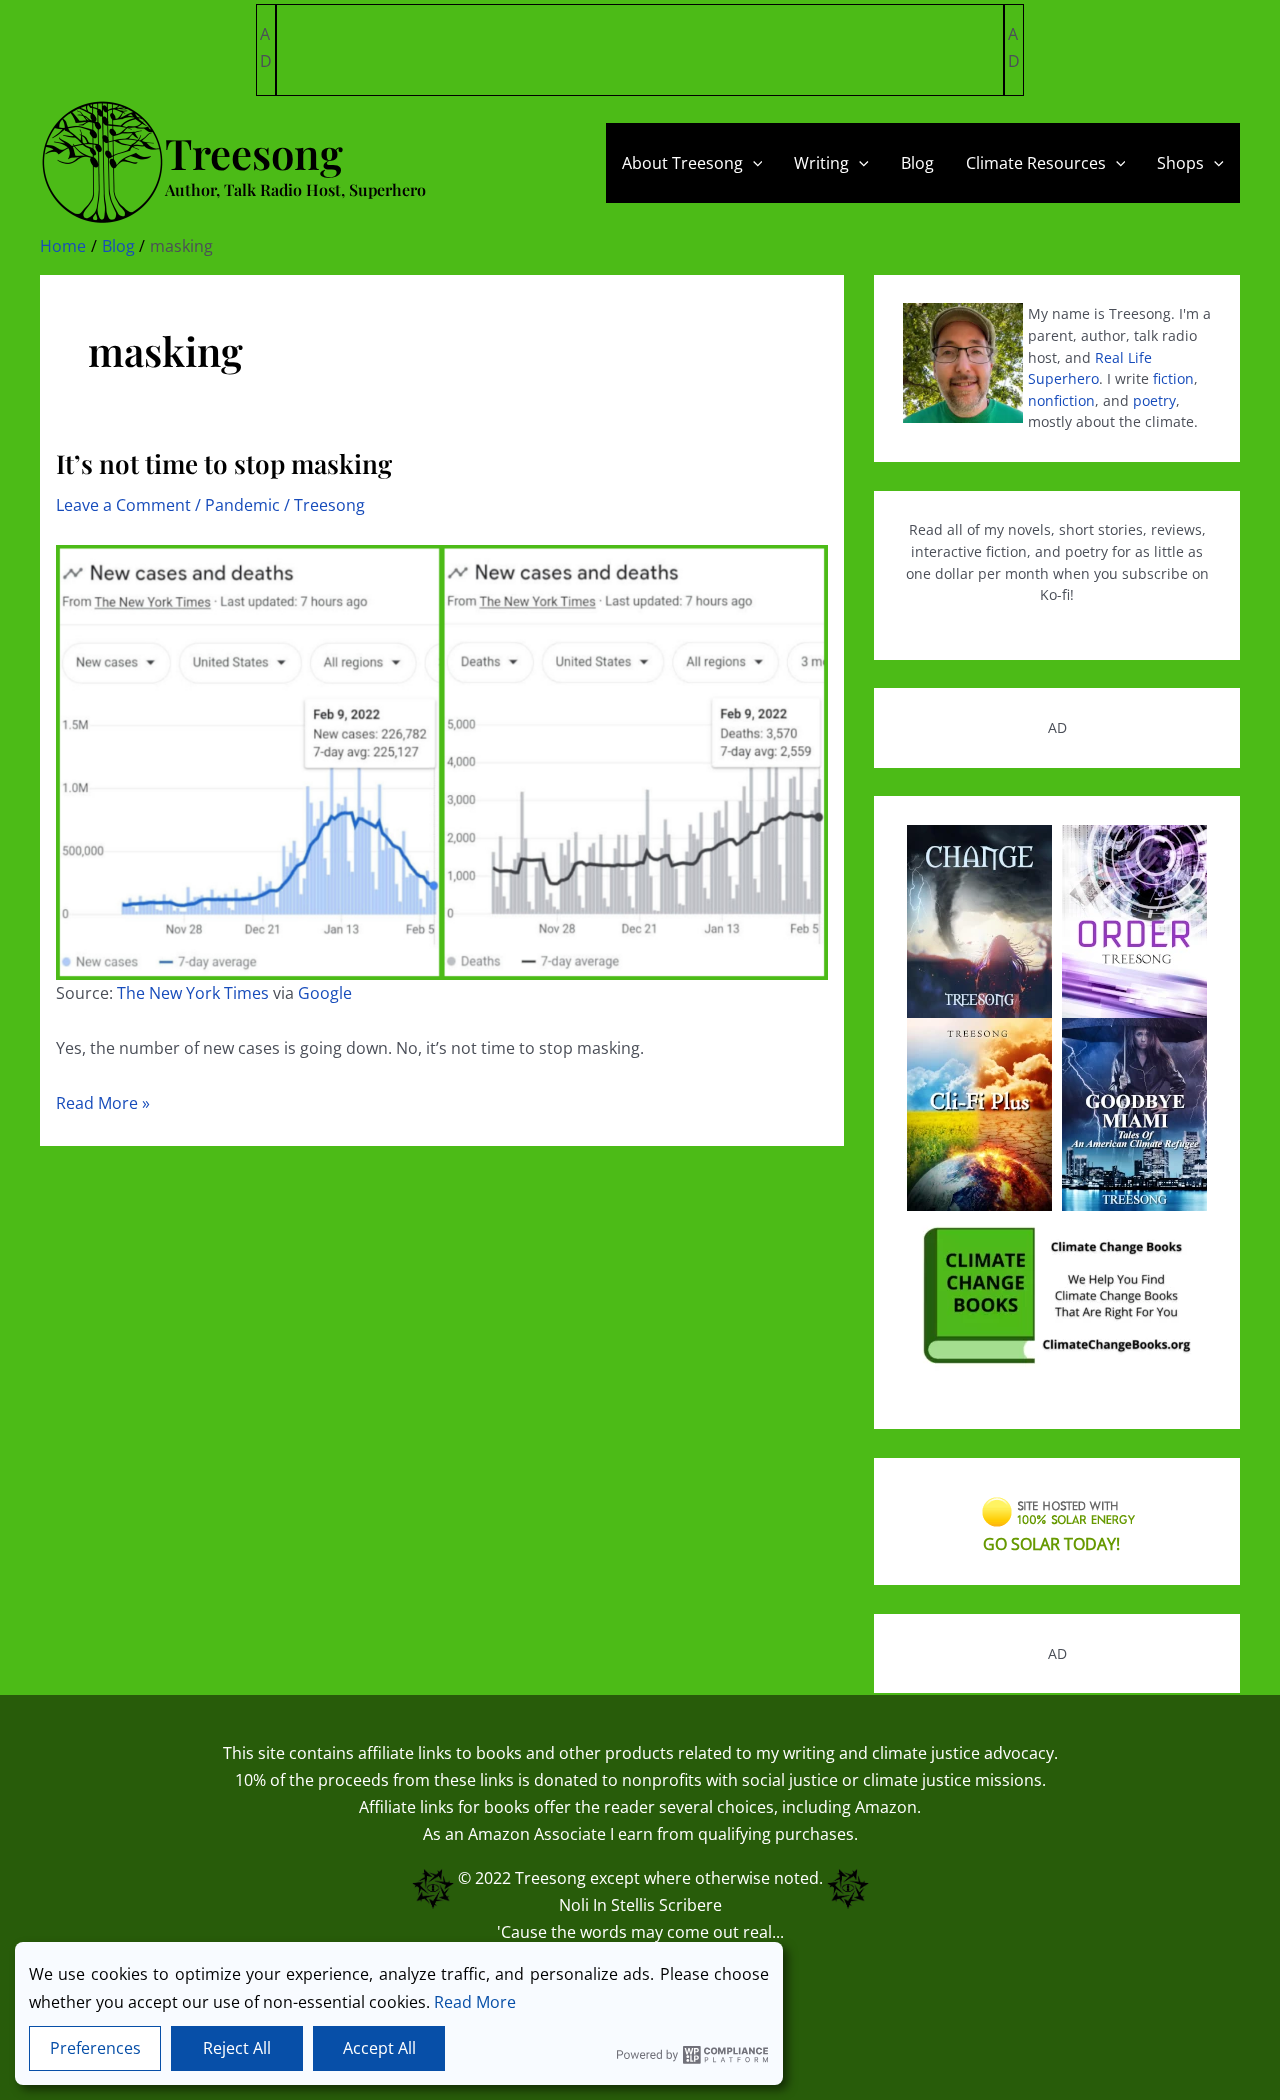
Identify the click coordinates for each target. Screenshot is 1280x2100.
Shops (1180, 163)
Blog (917, 163)
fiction (1173, 378)
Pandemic (242, 505)
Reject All (237, 2048)
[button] (753, 163)
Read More (475, 2002)
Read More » (103, 1104)
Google (325, 993)
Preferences (95, 2048)
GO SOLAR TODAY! (1051, 1544)
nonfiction (1061, 400)
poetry (1154, 400)
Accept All (379, 2048)
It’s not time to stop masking (224, 463)
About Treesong (682, 163)
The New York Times (193, 993)
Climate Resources (1036, 163)
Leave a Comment (123, 505)
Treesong (550, 1878)
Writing (821, 163)
